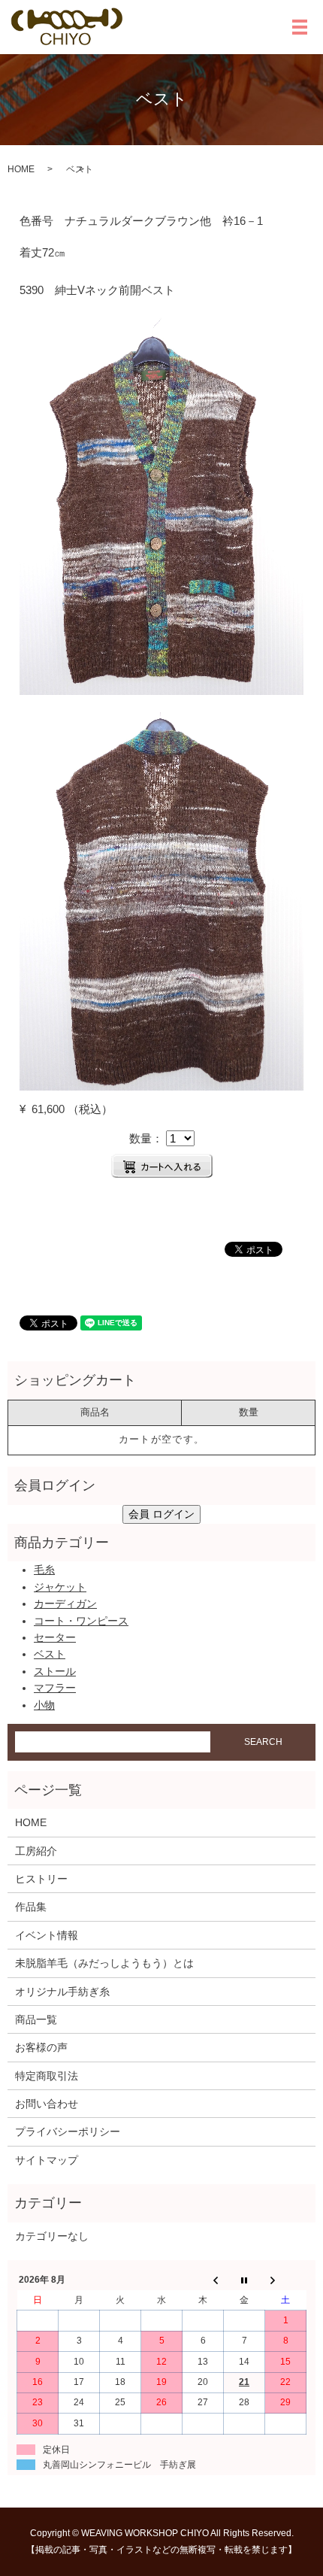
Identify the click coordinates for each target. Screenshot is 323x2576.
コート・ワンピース (81, 1621)
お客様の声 (41, 2047)
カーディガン (65, 1604)
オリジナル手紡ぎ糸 (62, 1992)
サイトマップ (47, 2160)
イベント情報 (47, 1935)
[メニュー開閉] (300, 27)
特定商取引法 (47, 2076)
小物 (44, 1705)
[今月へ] (245, 2280)
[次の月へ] (286, 2280)
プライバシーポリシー (68, 2131)
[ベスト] (161, 505)
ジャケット (60, 1587)
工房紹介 (36, 1851)
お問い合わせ (47, 2104)
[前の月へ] (203, 2280)
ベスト (50, 1654)
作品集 (31, 1907)
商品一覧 (36, 2019)
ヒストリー (41, 1879)
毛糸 (44, 1570)
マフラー (55, 1688)
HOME (21, 169)
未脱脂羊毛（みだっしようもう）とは (104, 1963)
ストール (55, 1671)
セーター (55, 1637)
